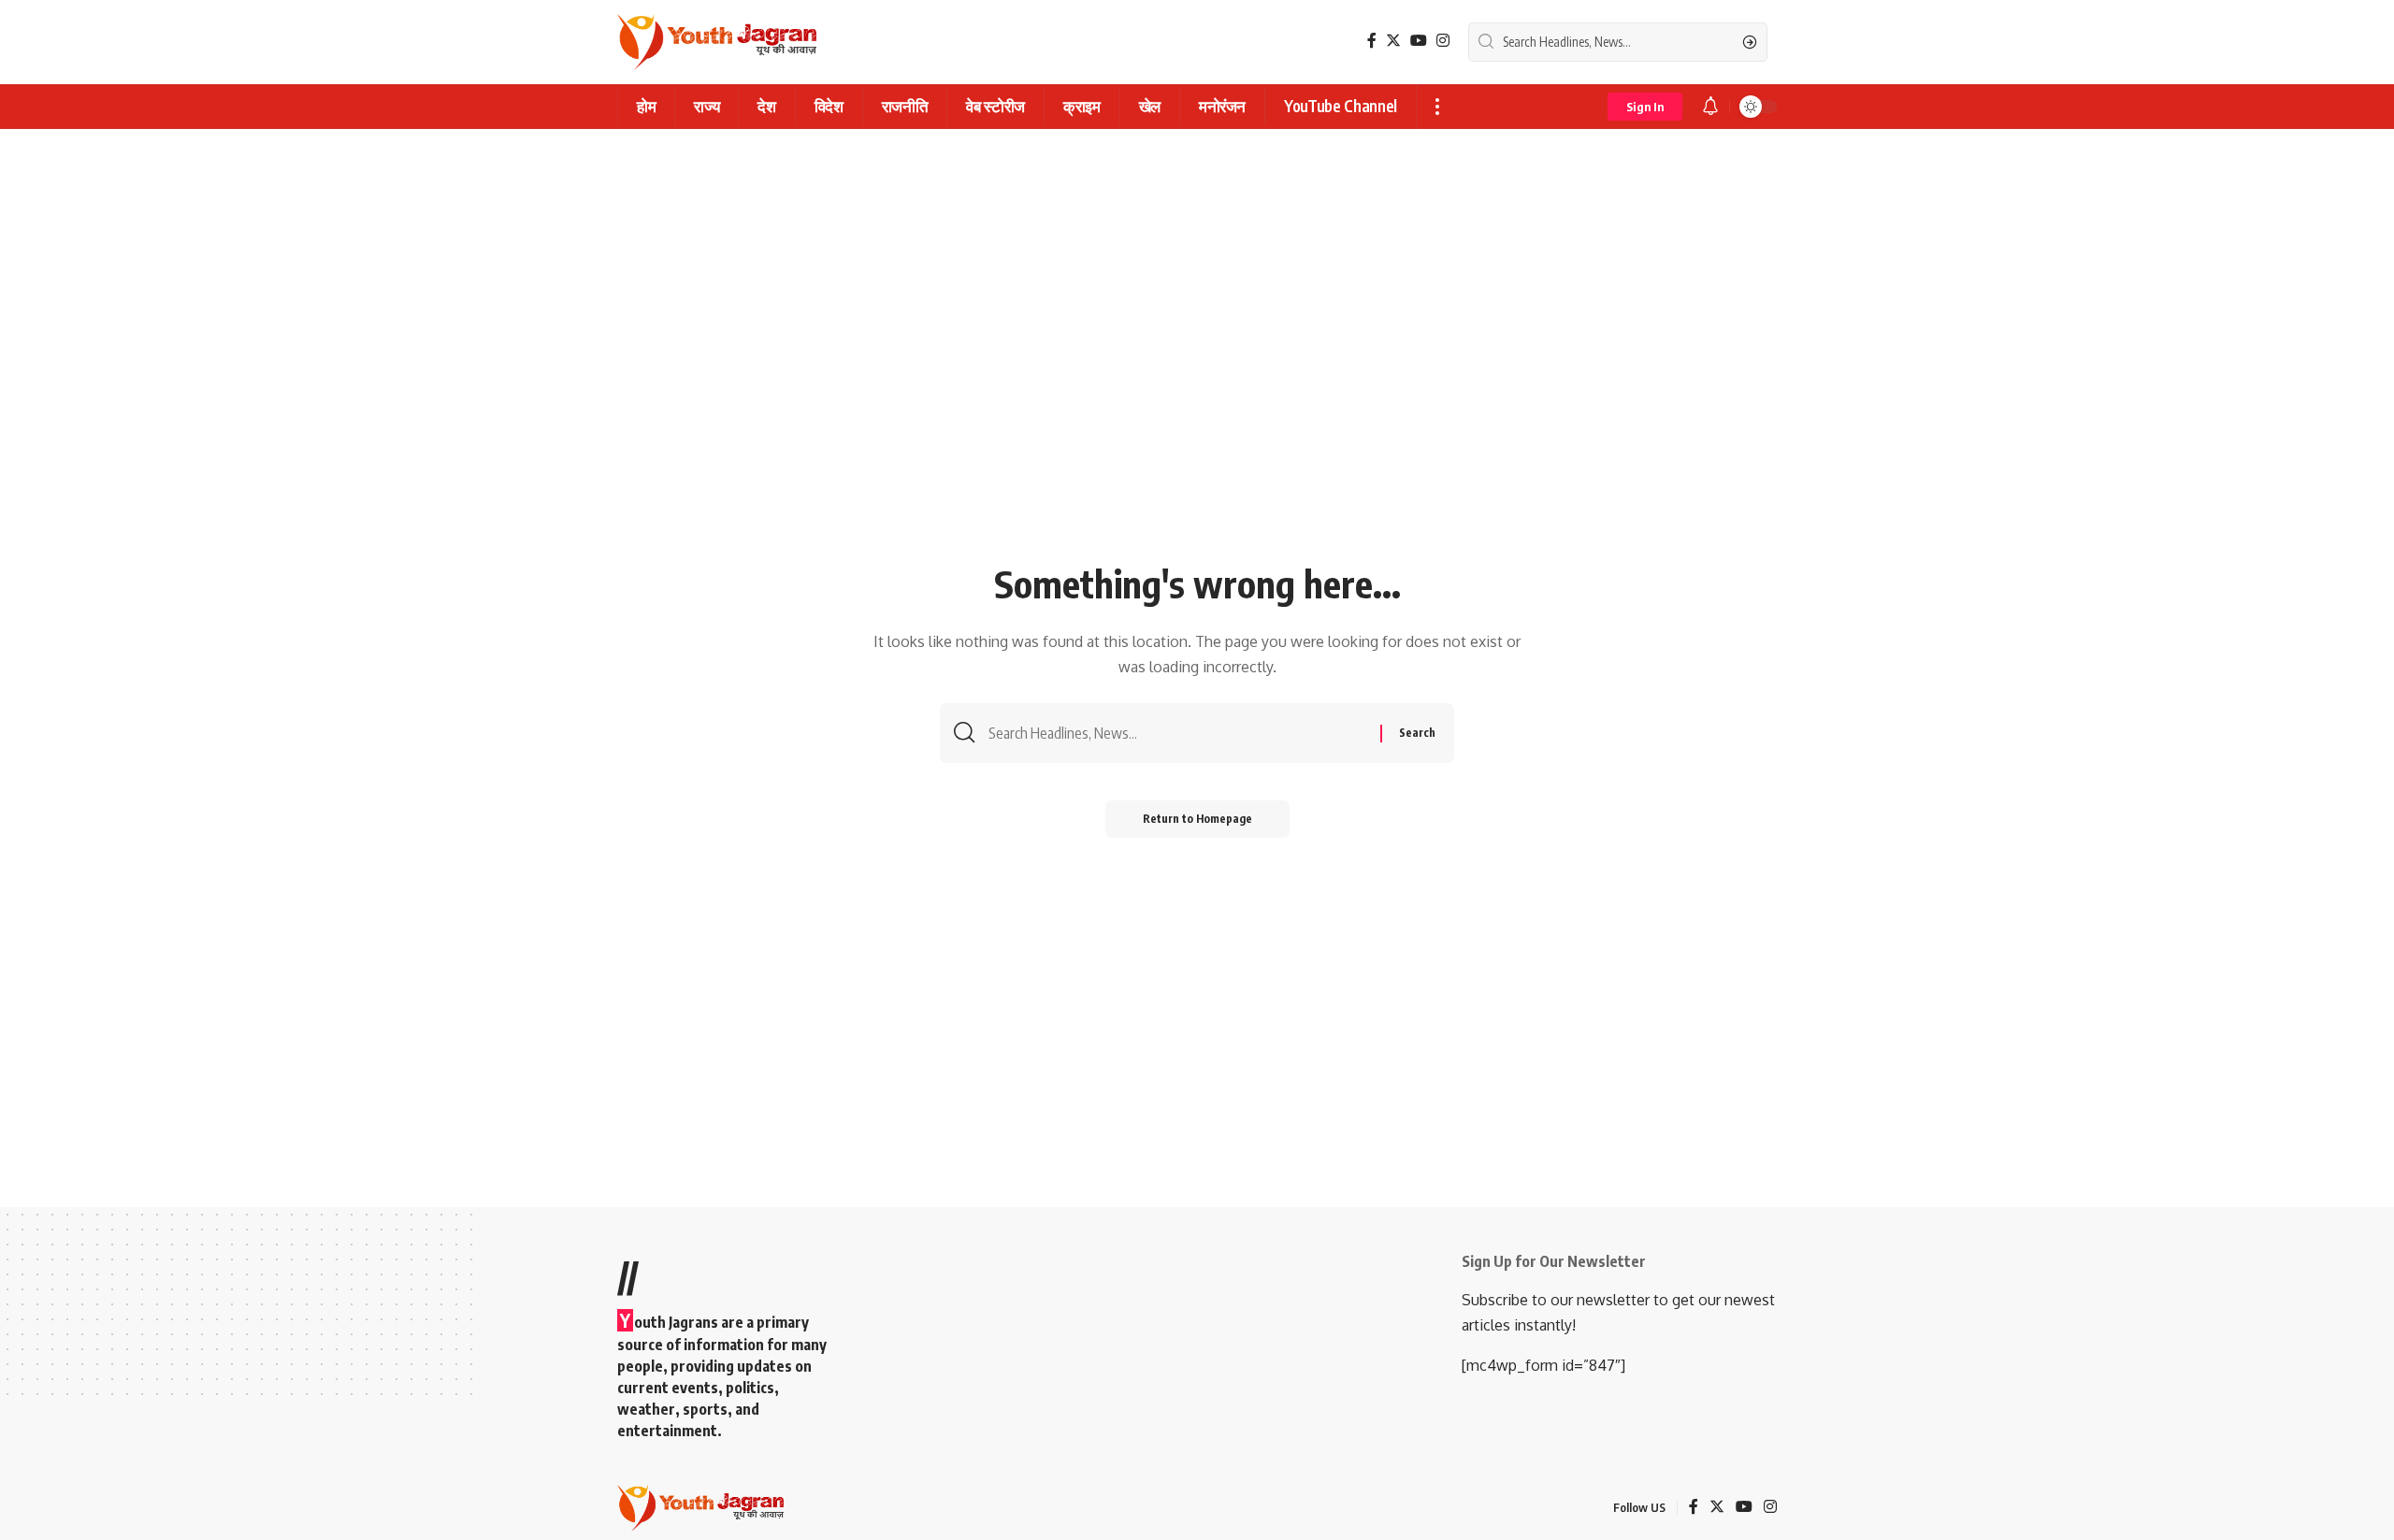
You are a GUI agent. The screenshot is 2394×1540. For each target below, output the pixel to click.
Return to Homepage (1197, 819)
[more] (1437, 107)
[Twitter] (1393, 41)
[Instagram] (1443, 41)
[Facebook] (1372, 41)
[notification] (1710, 107)
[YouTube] (1419, 41)
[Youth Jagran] (717, 42)
